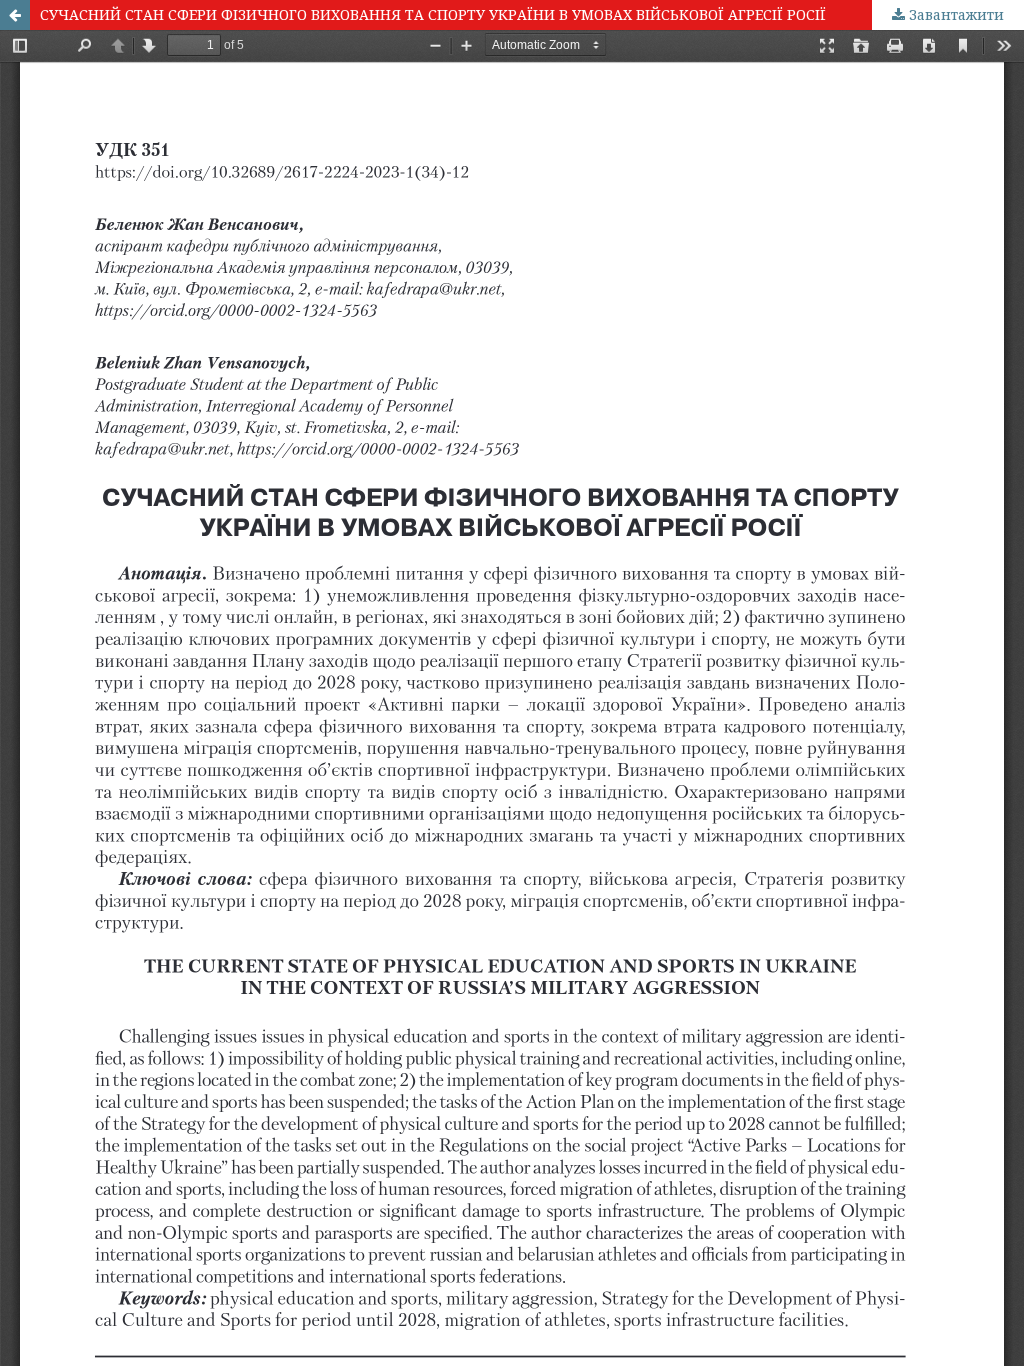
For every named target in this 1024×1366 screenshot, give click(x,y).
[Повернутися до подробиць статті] (15, 15)
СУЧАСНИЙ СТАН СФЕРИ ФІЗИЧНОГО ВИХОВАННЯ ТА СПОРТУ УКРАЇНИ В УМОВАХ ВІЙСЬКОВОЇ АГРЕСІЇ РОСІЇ (433, 14)
